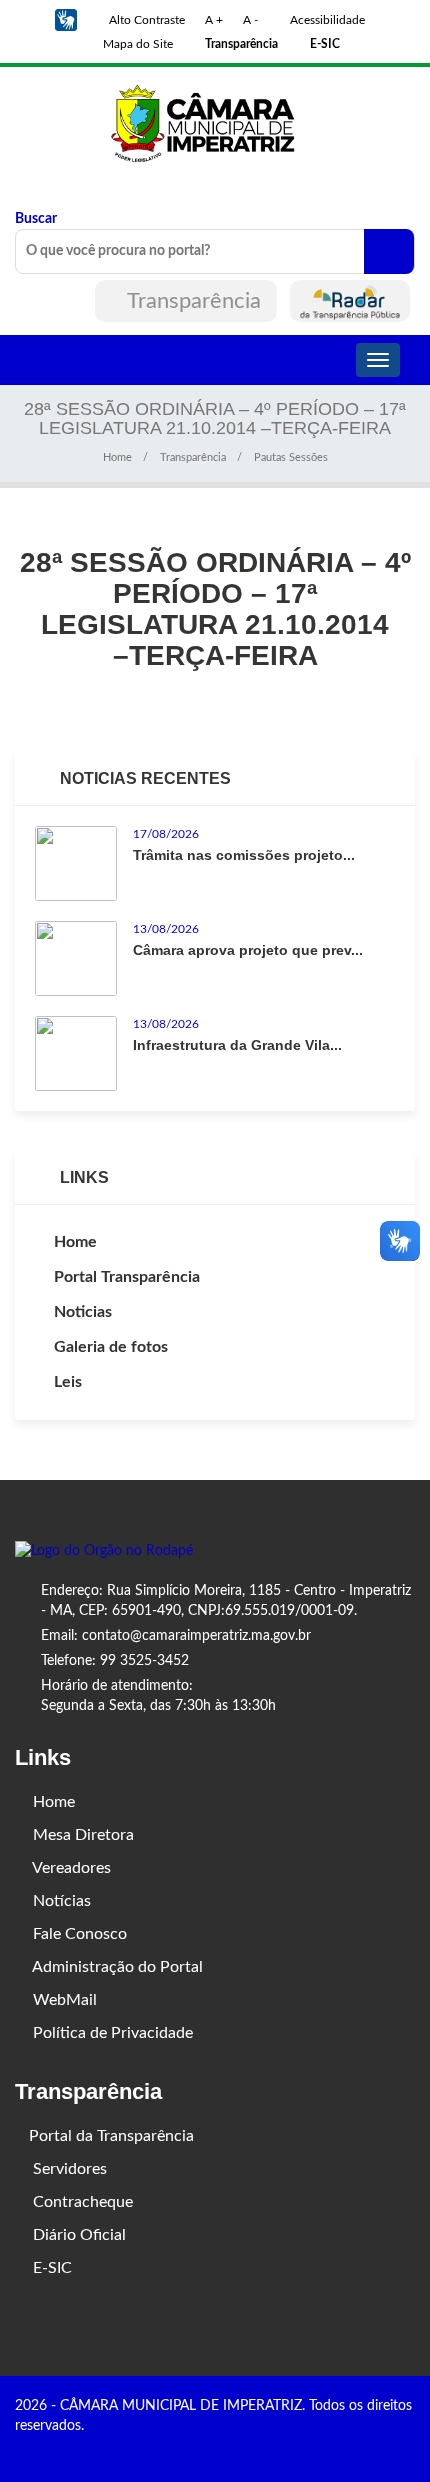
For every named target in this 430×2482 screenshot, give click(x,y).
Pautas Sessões (291, 457)
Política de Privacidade (111, 2033)
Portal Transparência (127, 1277)
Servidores (68, 2169)
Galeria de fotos (111, 1347)
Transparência (194, 301)
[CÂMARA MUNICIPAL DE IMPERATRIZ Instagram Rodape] (380, 2448)
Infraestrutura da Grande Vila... (237, 1045)
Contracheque (81, 2202)
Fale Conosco (78, 1934)
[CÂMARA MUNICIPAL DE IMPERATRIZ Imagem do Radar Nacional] (350, 301)
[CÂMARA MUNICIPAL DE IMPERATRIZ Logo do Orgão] (215, 122)
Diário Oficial (77, 2235)
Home (117, 457)
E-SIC (50, 2268)
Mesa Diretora (81, 1835)
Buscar (36, 219)
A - (250, 20)
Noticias (83, 1312)
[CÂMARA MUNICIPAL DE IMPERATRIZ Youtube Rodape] (408, 2448)
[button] (66, 20)
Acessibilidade (326, 20)
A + (214, 20)
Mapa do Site (136, 44)
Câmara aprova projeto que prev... (248, 950)
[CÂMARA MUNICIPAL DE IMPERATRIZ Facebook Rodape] (352, 2448)
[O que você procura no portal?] (389, 251)
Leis (68, 1382)
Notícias (60, 1901)
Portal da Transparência (111, 2136)
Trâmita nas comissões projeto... (244, 855)
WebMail (63, 2000)
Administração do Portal (116, 1967)
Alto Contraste (145, 20)
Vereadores (70, 1868)
